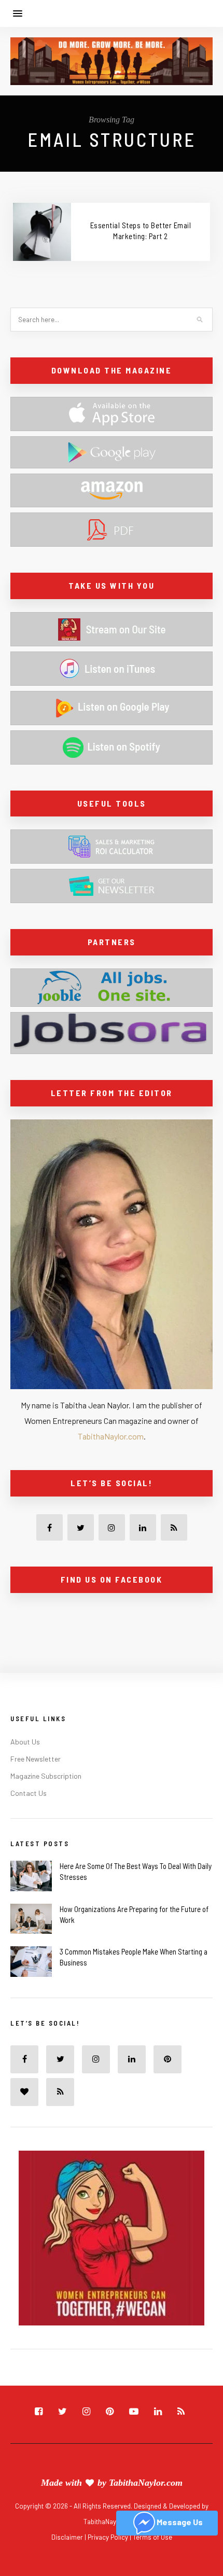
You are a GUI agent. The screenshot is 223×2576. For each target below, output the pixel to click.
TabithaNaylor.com (111, 1436)
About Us (25, 1742)
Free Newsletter (36, 1759)
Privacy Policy (109, 2537)
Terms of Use (152, 2537)
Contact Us (29, 1793)
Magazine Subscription (46, 1776)
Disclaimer (68, 2537)
